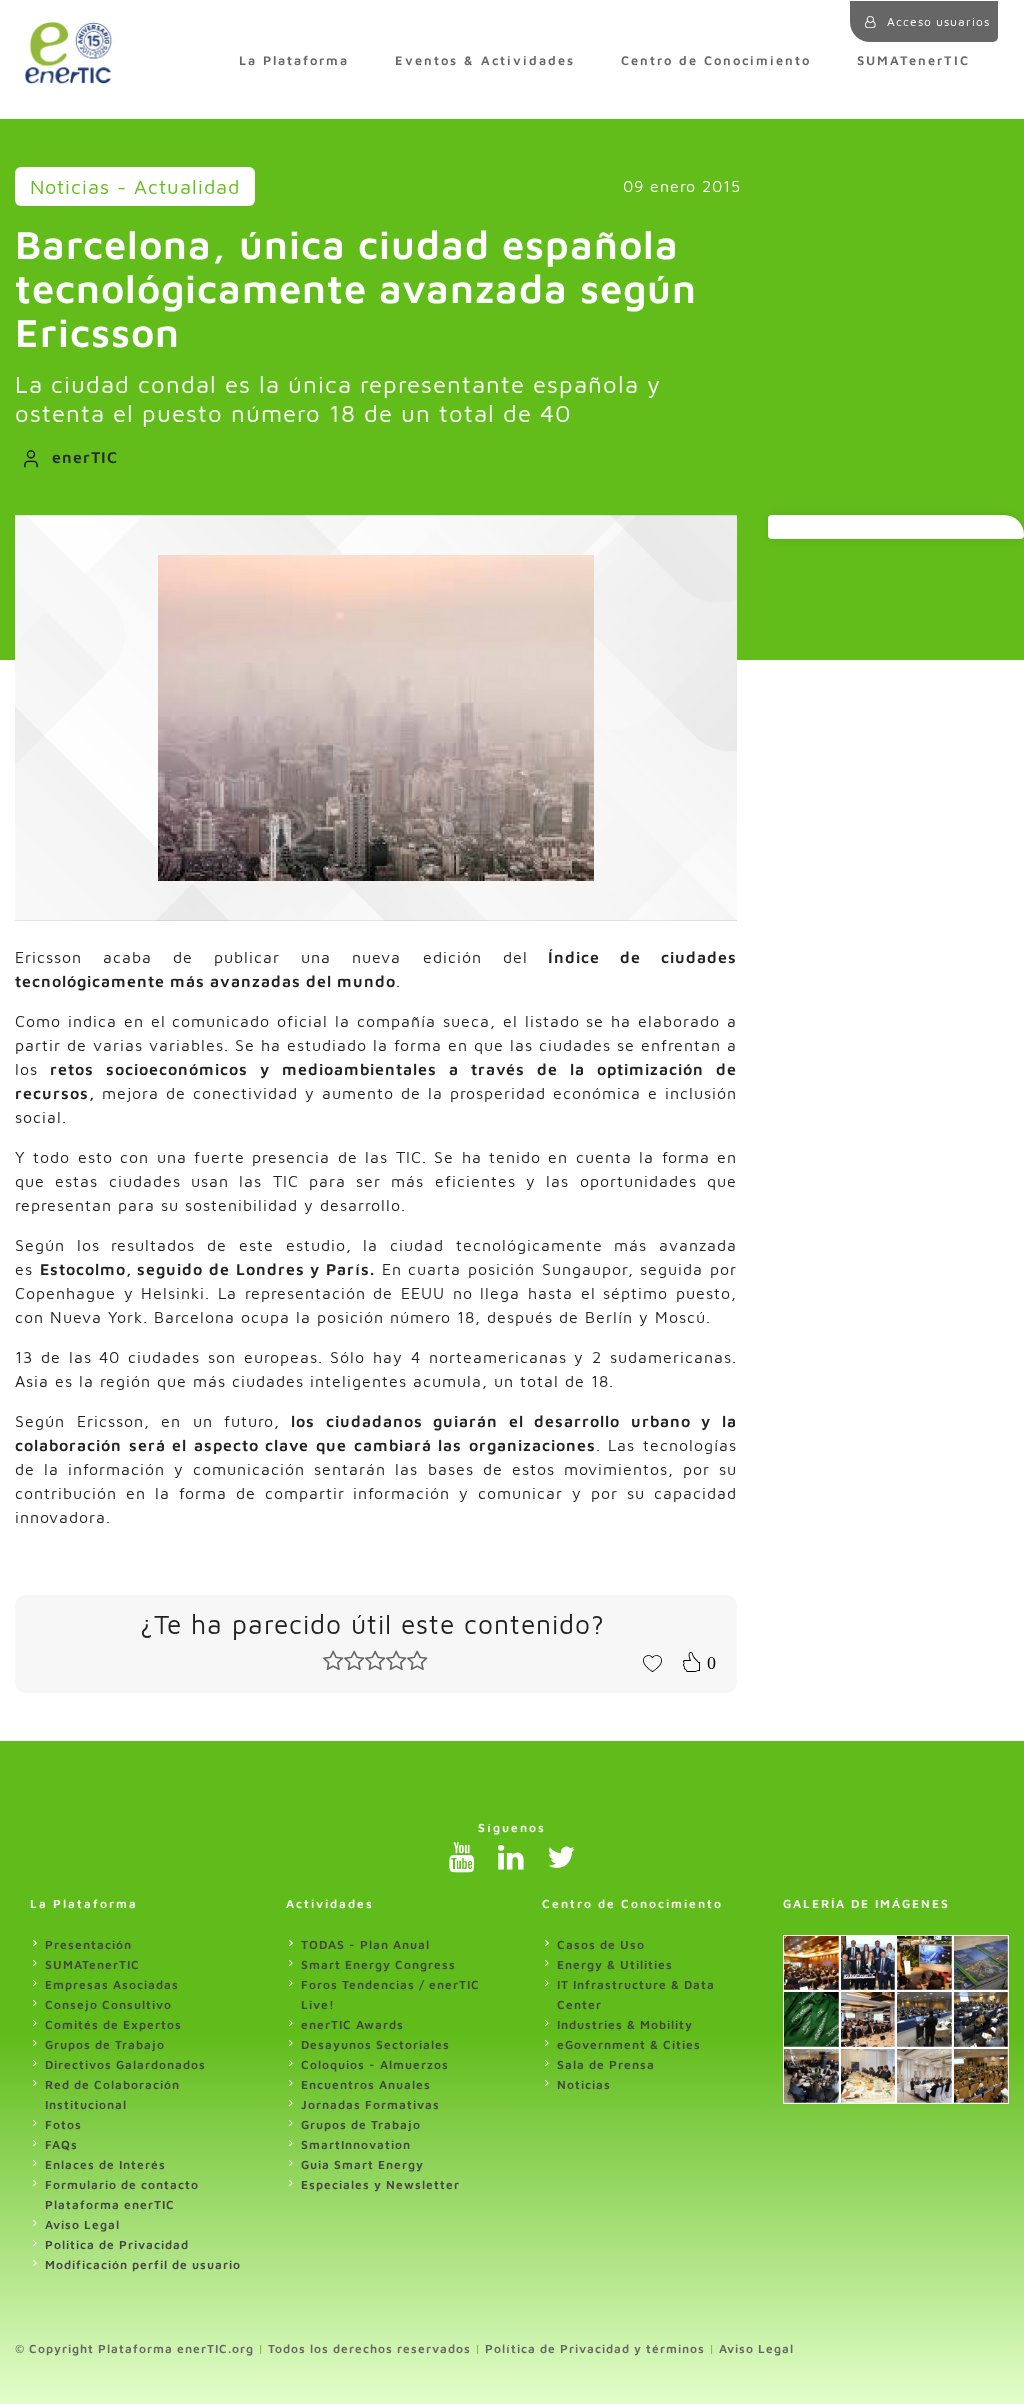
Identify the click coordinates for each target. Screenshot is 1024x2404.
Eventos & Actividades (485, 60)
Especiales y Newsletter (380, 2184)
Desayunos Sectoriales (375, 2044)
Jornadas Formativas (370, 2104)
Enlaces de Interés (105, 2164)
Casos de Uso (601, 1944)
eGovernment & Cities (629, 2044)
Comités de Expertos (113, 2024)
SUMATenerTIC (913, 60)
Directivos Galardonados (125, 2064)
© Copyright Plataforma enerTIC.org (134, 2348)
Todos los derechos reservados (369, 2348)
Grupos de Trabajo (105, 2044)
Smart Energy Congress (378, 1964)
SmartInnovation (356, 2144)
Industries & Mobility (625, 2024)
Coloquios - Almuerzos (375, 2064)
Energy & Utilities (615, 1964)
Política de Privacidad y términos (595, 2348)
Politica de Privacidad (117, 2244)
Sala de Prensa (606, 2064)
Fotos (63, 2124)
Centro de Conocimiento (716, 60)
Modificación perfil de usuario (143, 2264)
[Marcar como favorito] (652, 1662)
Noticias (584, 2084)
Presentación (88, 1944)
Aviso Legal (82, 2224)
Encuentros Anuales (366, 2084)
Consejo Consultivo (108, 2004)
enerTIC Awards (352, 2024)
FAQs (61, 2144)
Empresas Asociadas (112, 1984)
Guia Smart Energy (362, 2164)
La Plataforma (294, 60)
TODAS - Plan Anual (365, 1944)
